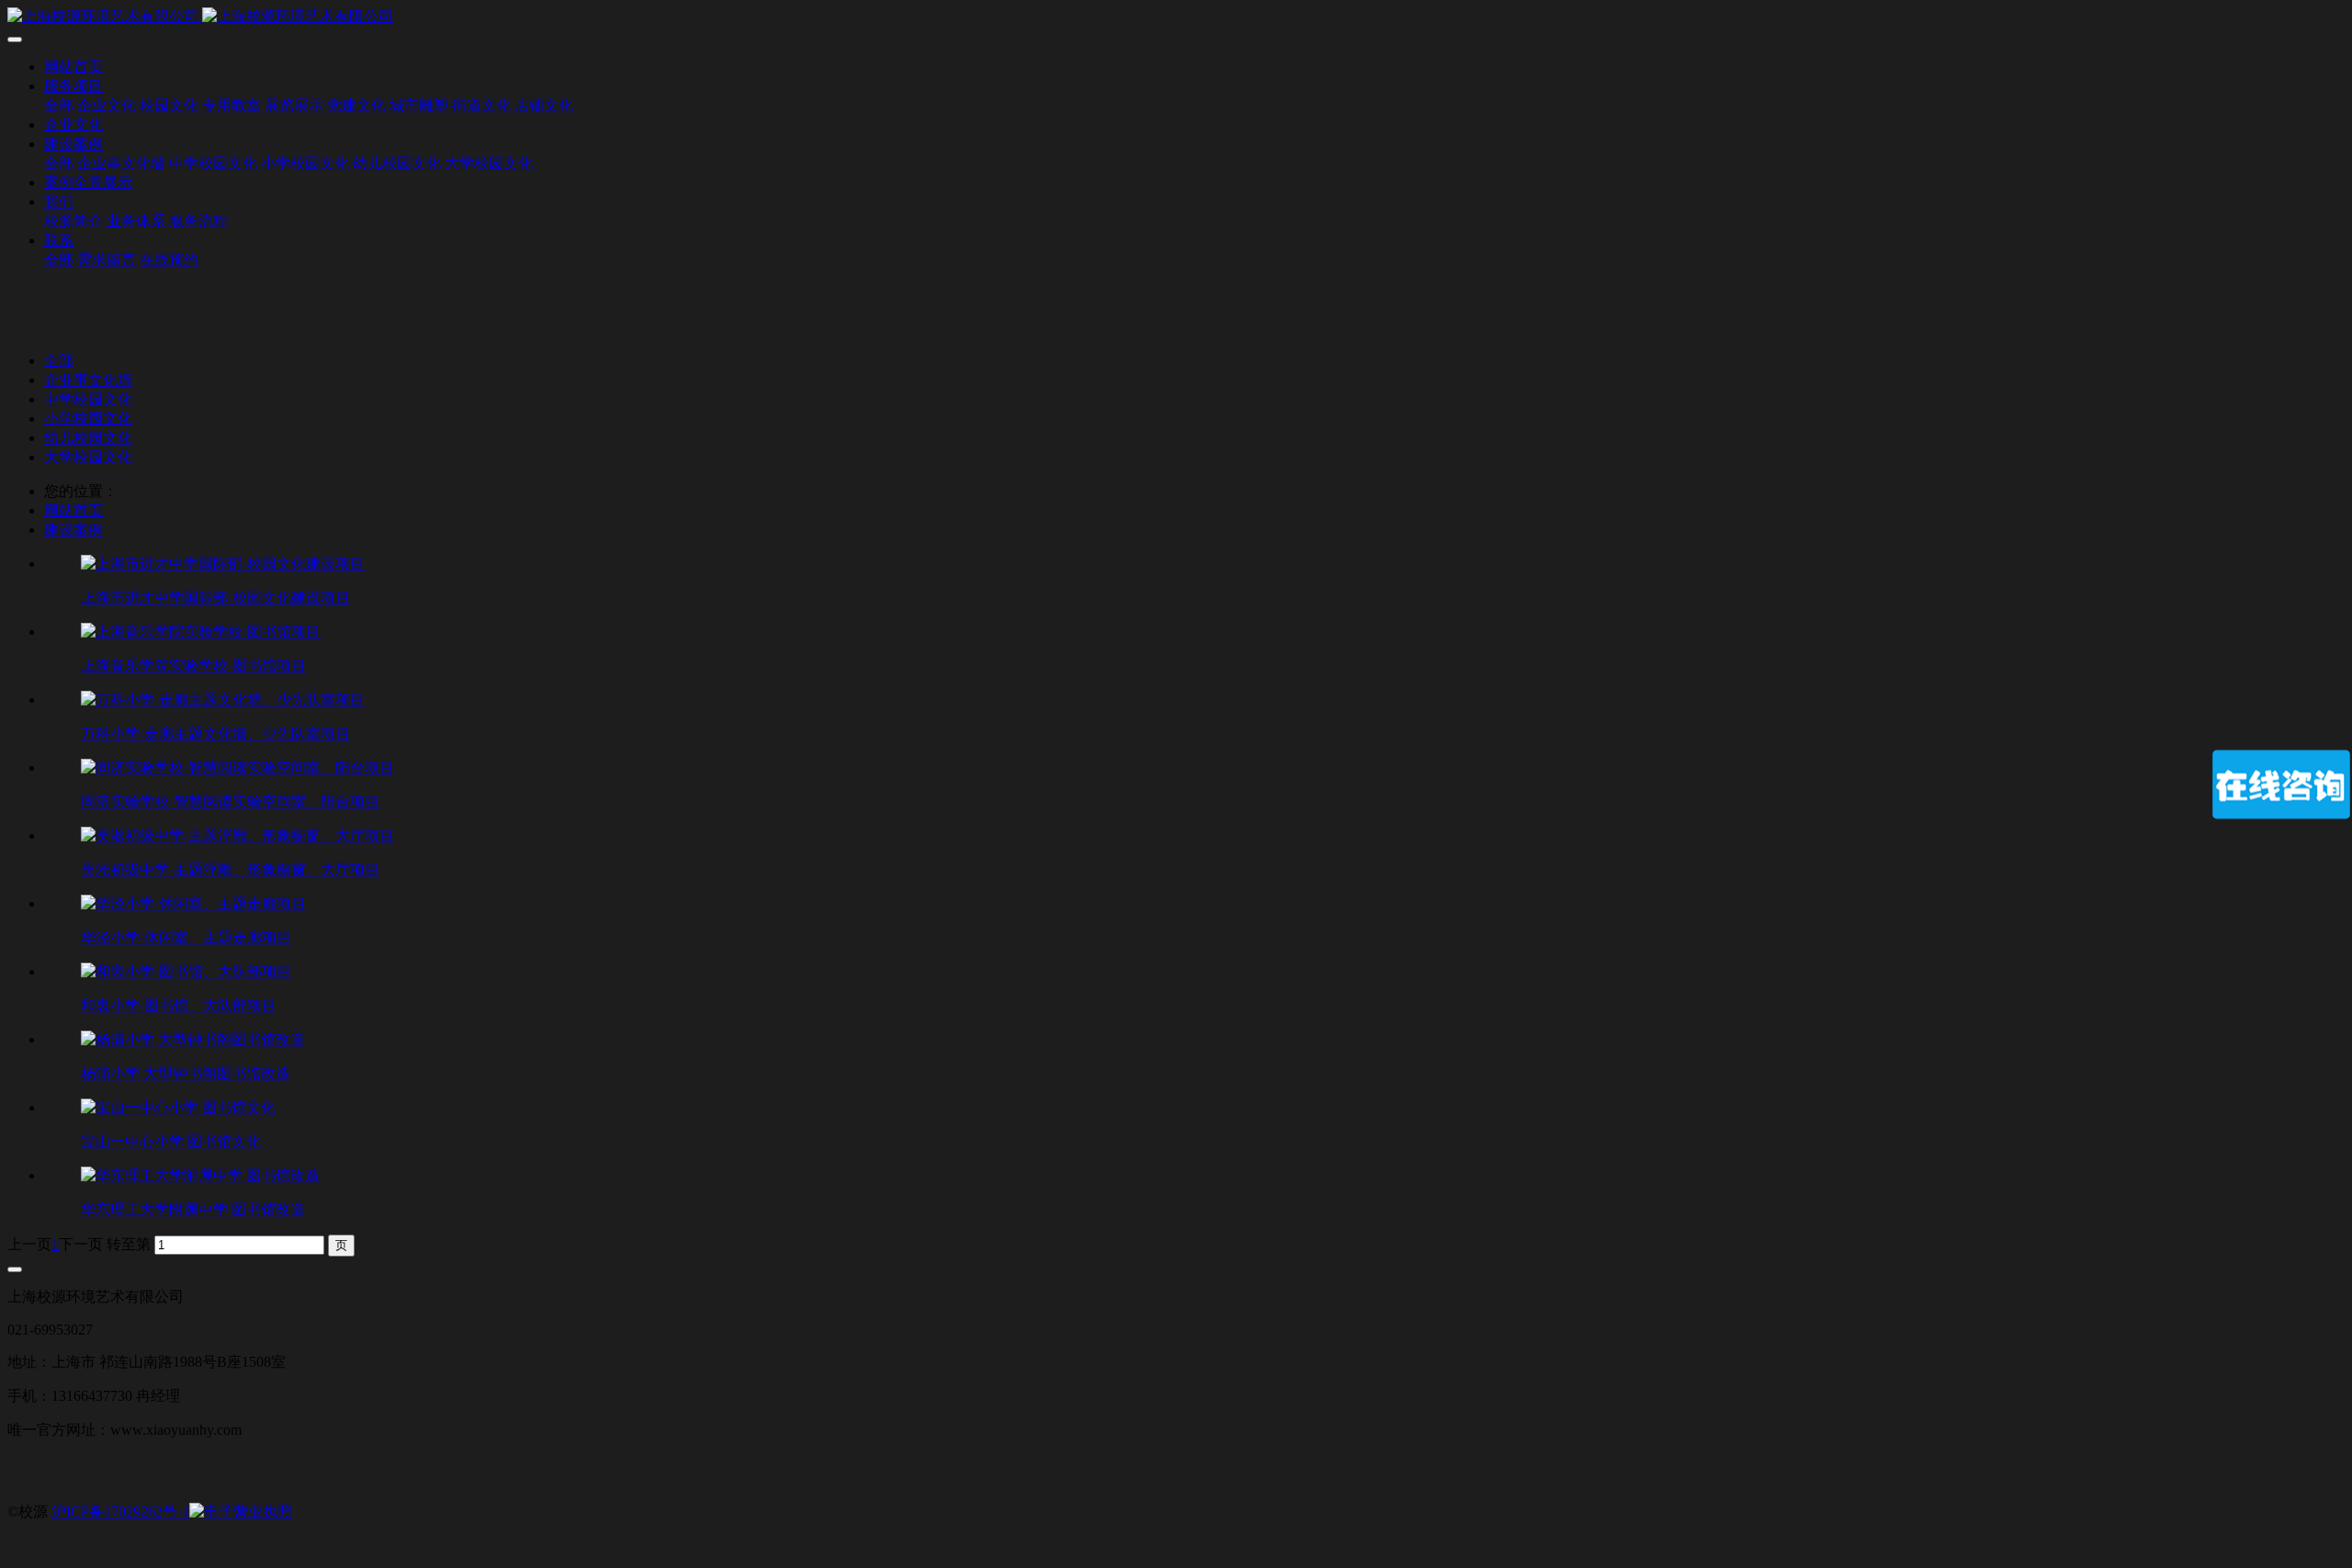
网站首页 (73, 67)
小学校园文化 (88, 418)
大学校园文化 (88, 457)
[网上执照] (241, 1512)
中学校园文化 (88, 399)
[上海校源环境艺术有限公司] (1176, 17)
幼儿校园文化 (88, 438)
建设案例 (73, 530)
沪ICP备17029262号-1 (120, 1512)
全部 (59, 105)
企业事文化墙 (88, 380)
